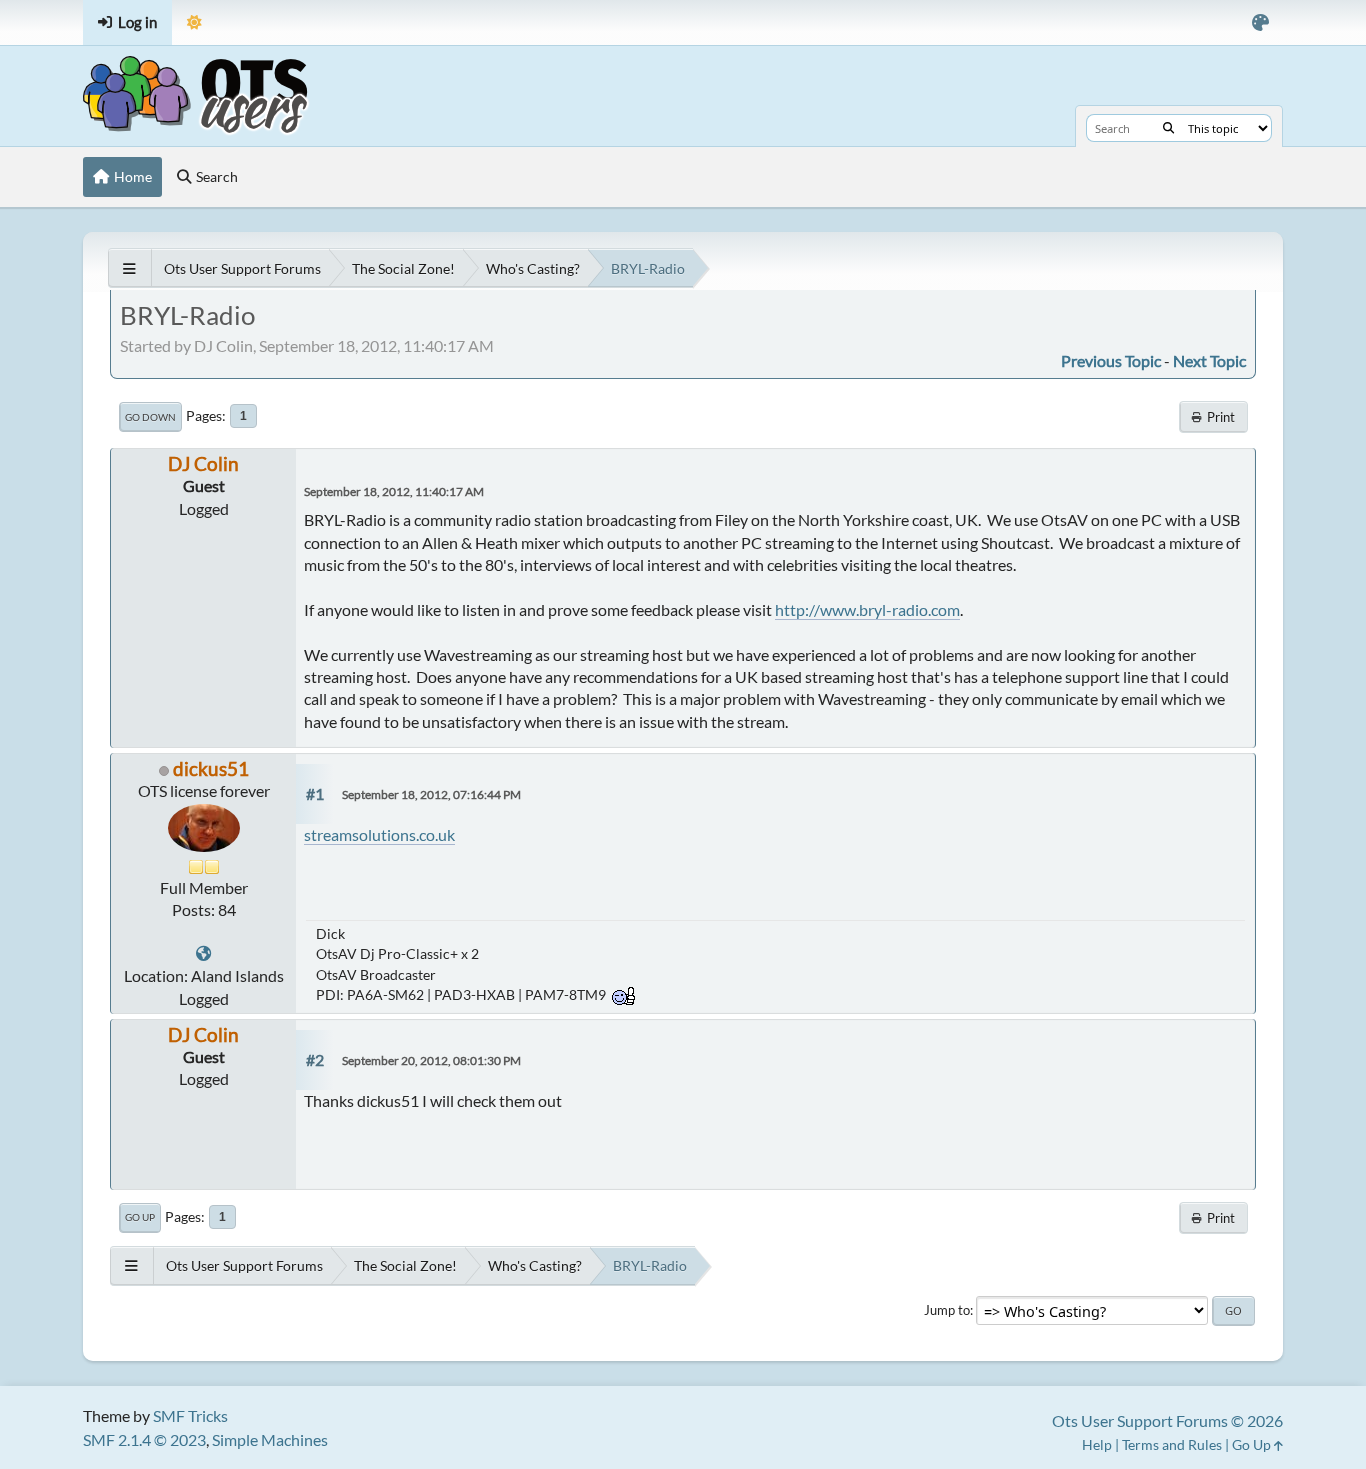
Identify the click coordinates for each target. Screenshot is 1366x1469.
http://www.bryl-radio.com (867, 609)
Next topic (1209, 360)
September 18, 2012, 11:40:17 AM (394, 491)
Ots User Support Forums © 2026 (1167, 1420)
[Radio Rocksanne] (203, 953)
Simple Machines (270, 1439)
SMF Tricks (190, 1415)
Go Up (140, 1217)
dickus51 (211, 768)
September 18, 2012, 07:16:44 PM (431, 794)
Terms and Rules (1172, 1444)
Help (1097, 1444)
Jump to (947, 1310)
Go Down (150, 417)
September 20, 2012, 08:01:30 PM (431, 1060)
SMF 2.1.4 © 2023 (144, 1439)
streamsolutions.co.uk (379, 834)
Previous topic (1111, 360)
